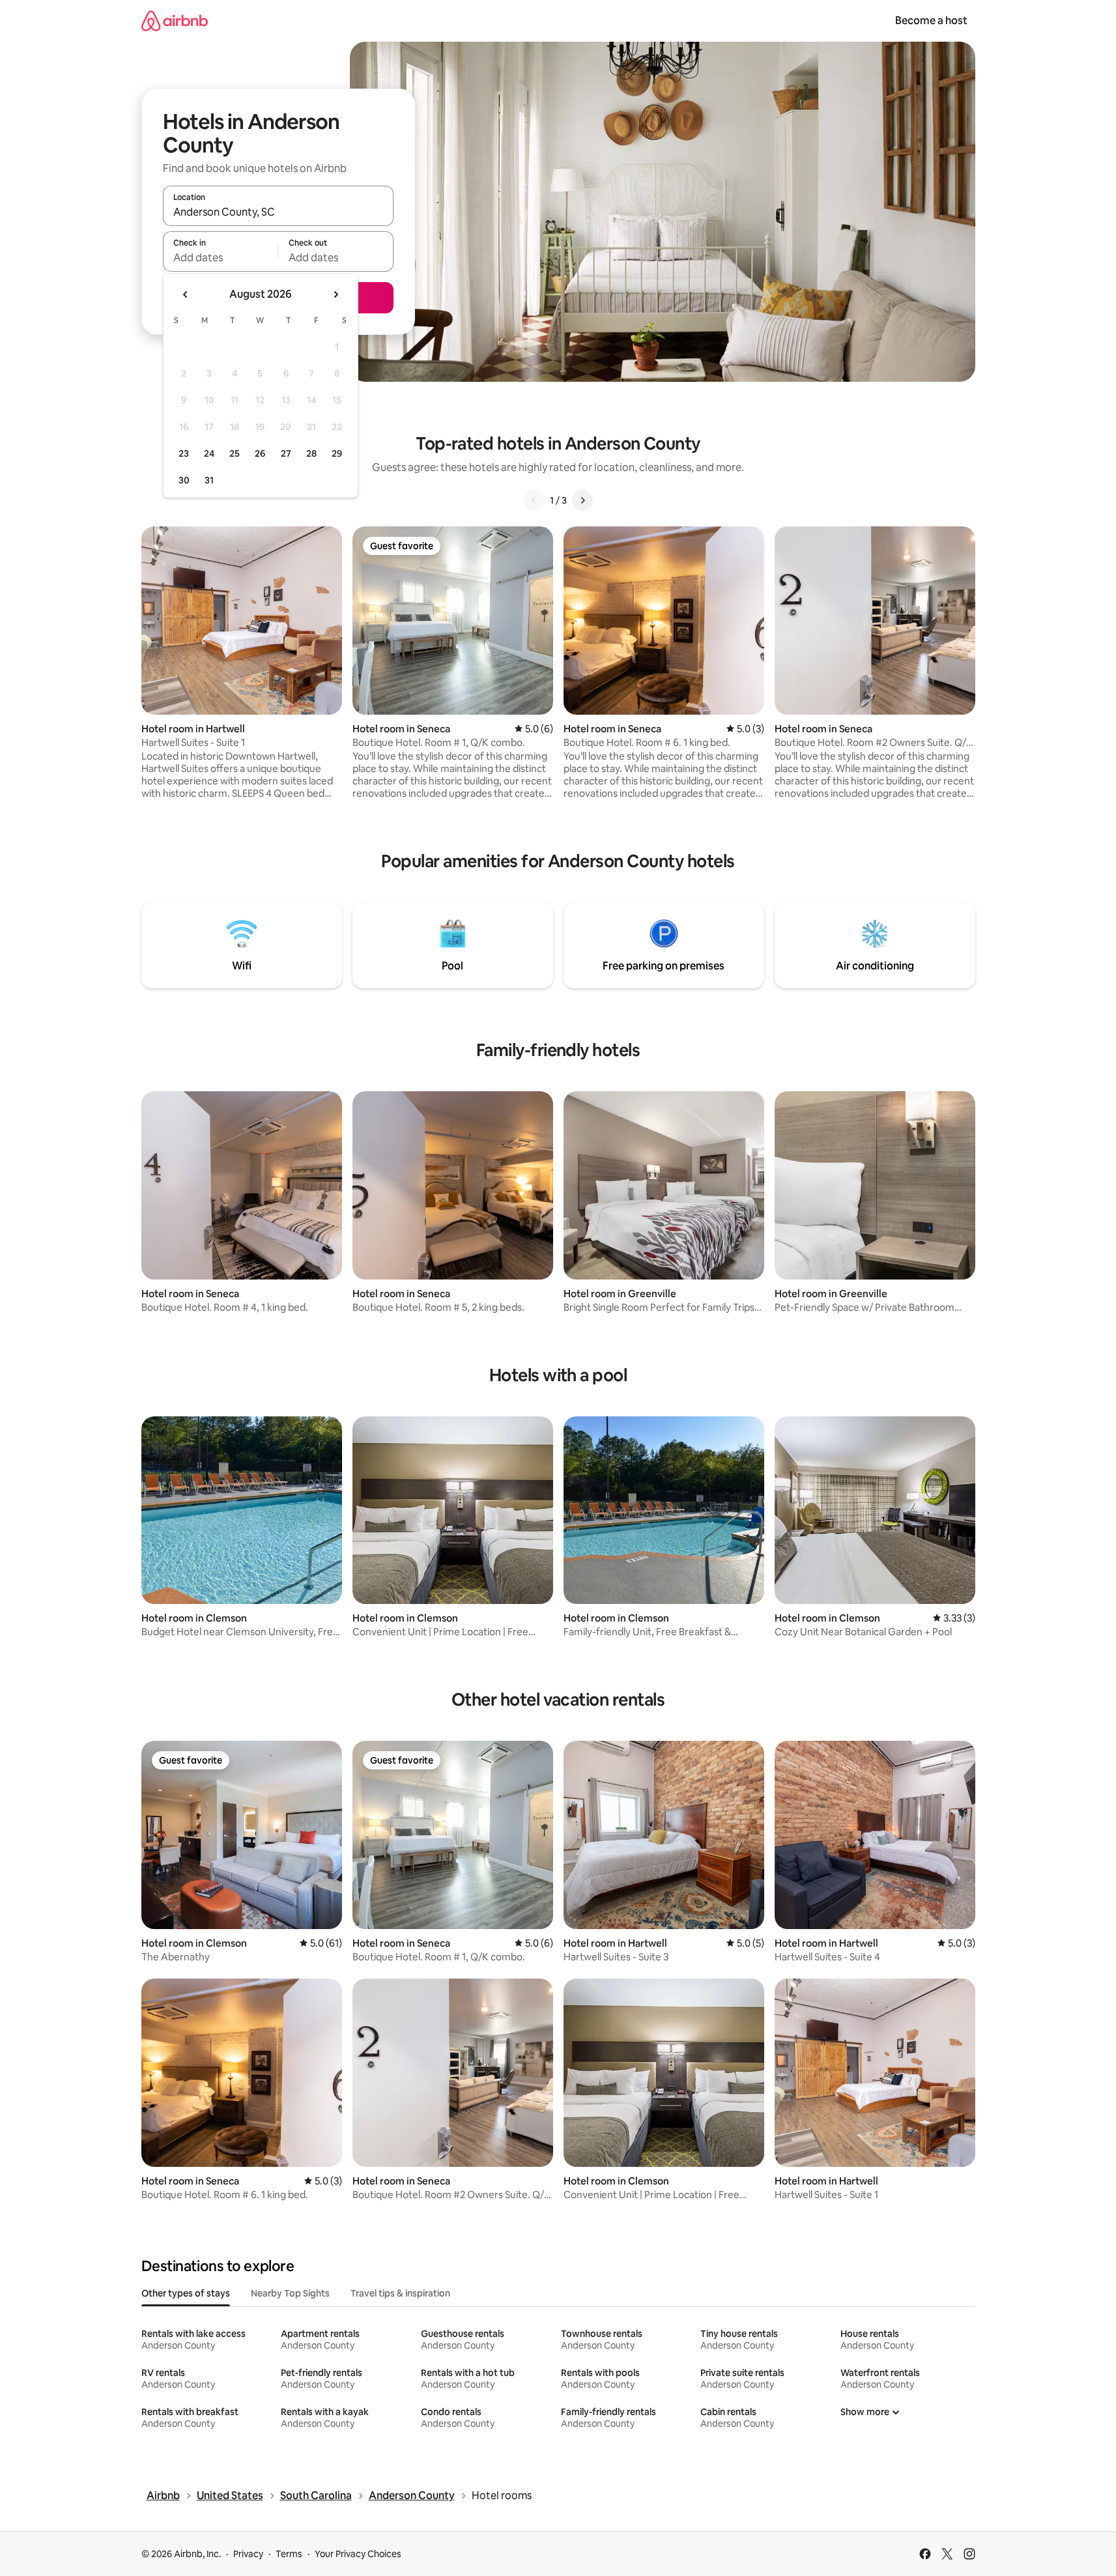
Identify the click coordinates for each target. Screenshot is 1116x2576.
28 (311, 453)
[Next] (582, 500)
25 (235, 453)
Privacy (248, 2554)
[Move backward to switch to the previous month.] (186, 294)
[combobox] (278, 212)
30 (184, 480)
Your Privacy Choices (358, 2554)
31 (209, 480)
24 (209, 453)
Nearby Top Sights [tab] (290, 2293)
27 (286, 453)
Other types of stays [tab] (186, 2293)
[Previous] (534, 500)
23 (184, 453)
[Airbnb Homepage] (175, 21)
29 (337, 453)
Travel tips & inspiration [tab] (400, 2293)
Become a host (931, 21)
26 (260, 453)
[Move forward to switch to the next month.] (336, 294)
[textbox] (221, 257)
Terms (289, 2554)
